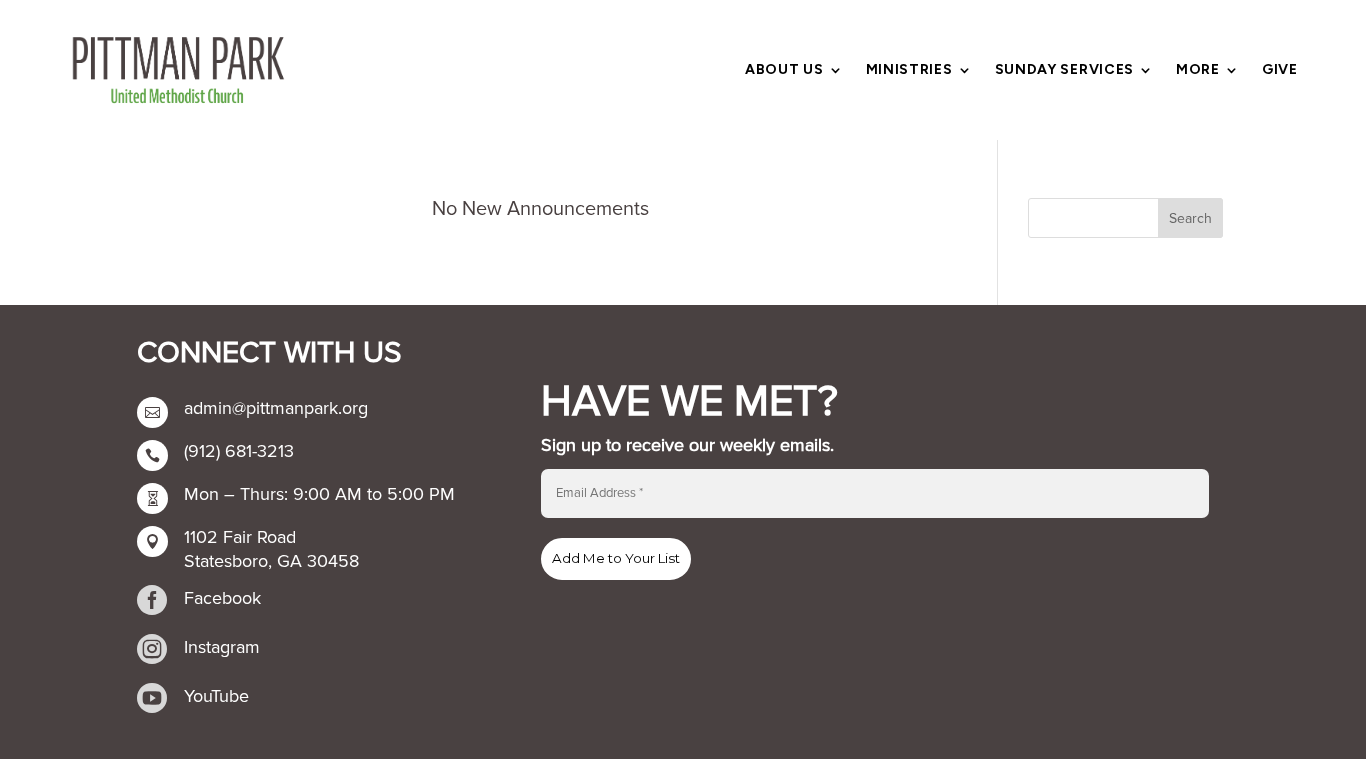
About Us (784, 70)
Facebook (222, 598)
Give (1280, 70)
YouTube (216, 696)
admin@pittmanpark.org (276, 408)
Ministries (909, 70)
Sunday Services (1065, 70)
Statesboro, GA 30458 (271, 561)
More (1198, 70)
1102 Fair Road (240, 537)
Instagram (222, 647)
